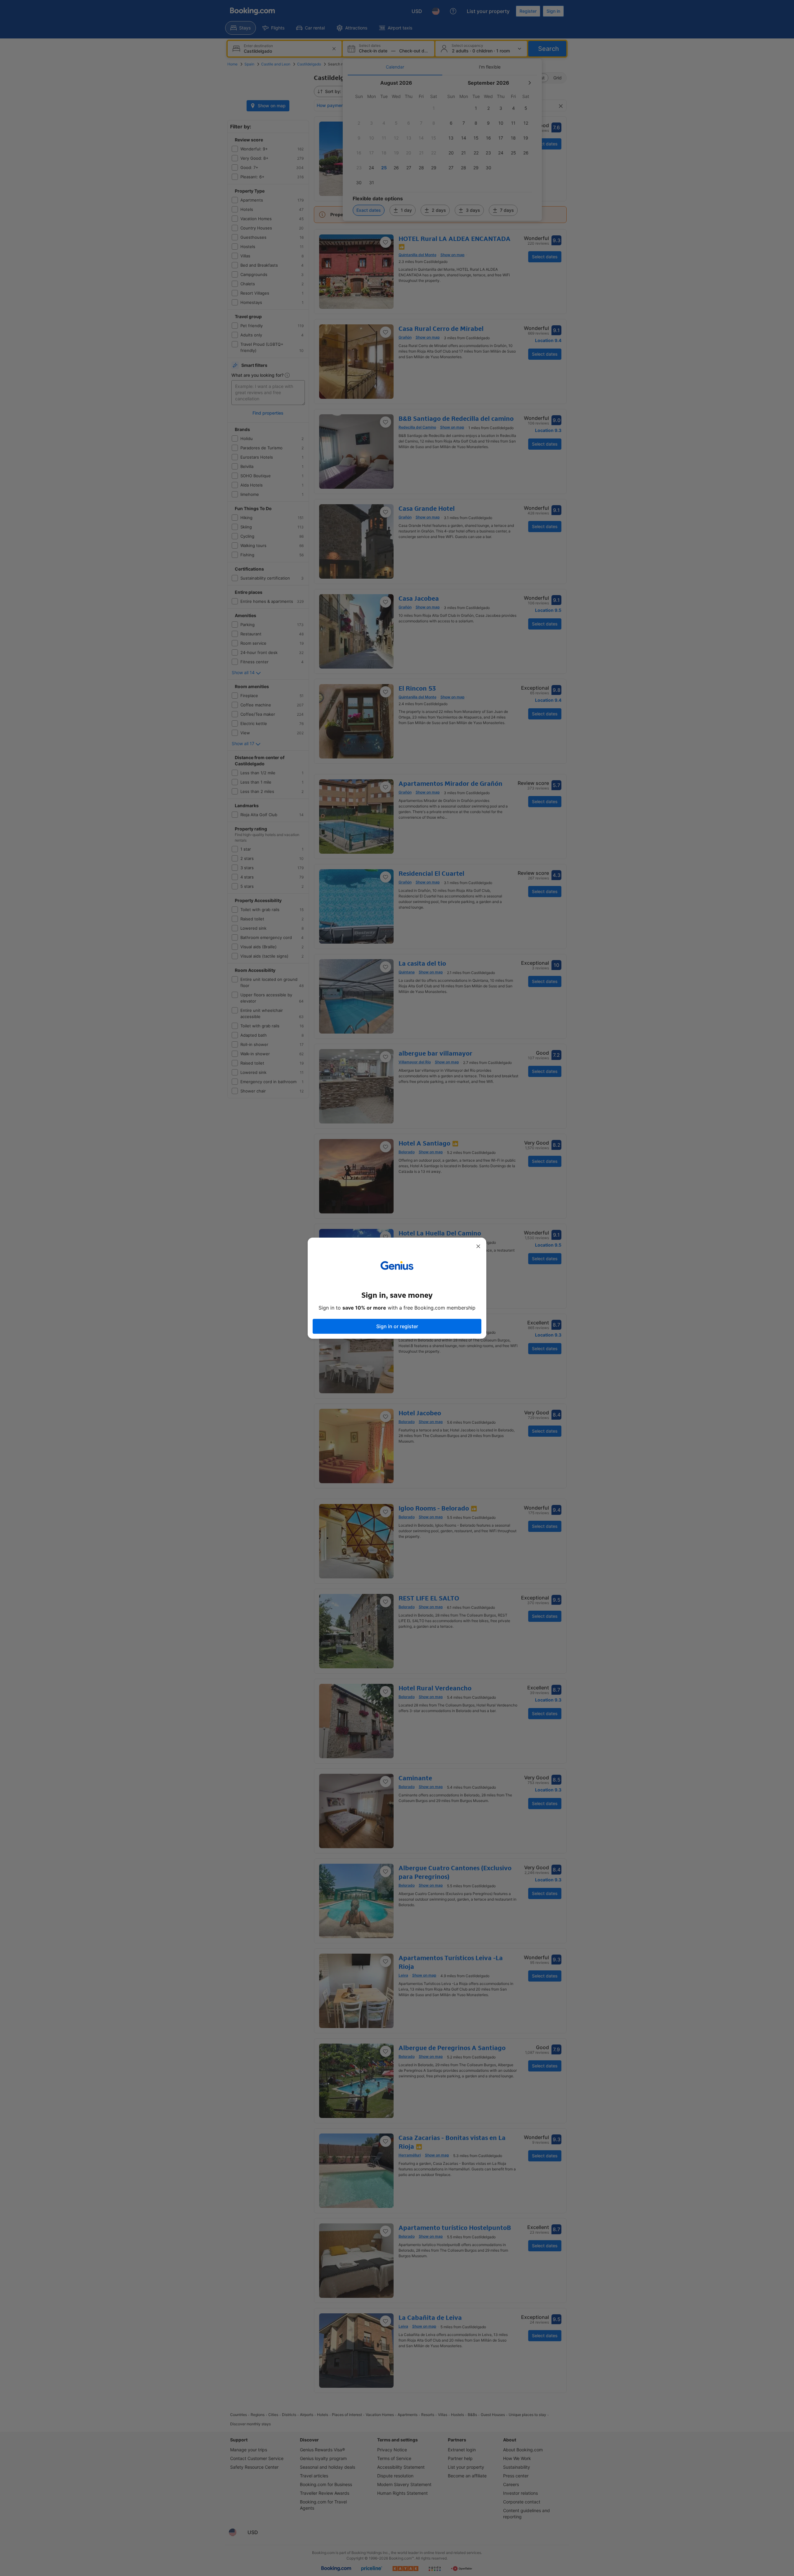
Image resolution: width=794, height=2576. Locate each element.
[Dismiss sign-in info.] (478, 1246)
